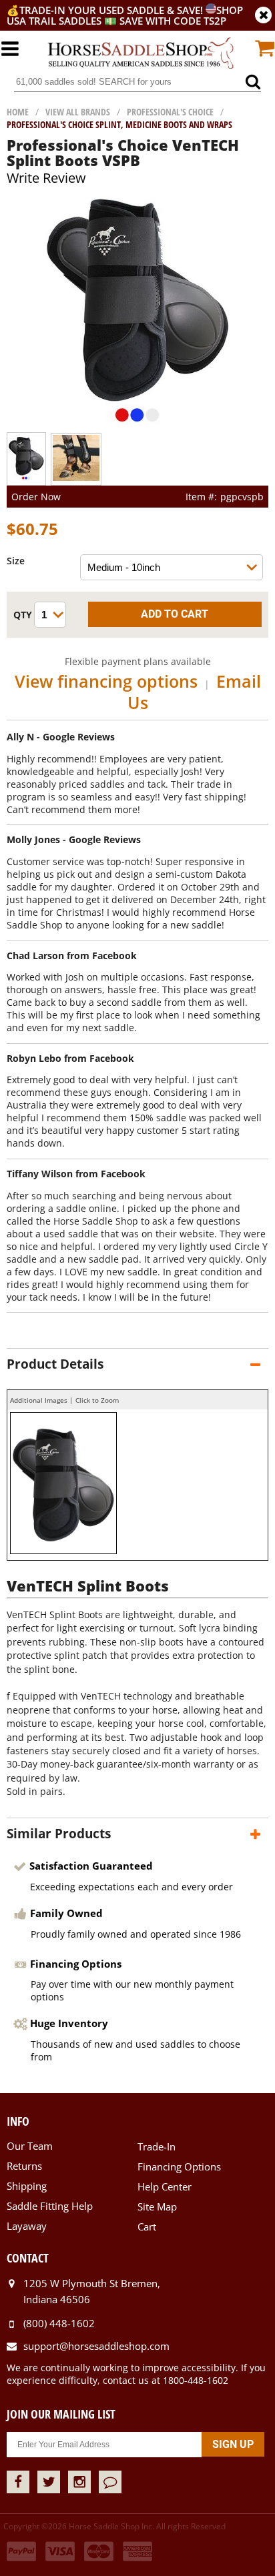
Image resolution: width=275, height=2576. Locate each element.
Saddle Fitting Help (50, 2206)
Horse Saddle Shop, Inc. (141, 54)
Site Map (157, 2206)
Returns (24, 2166)
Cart (147, 2226)
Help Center (165, 2186)
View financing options (106, 681)
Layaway (27, 2226)
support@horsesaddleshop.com (96, 2346)
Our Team (30, 2146)
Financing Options (179, 2166)
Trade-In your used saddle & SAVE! (112, 10)
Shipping (27, 2186)
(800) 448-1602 (59, 2323)
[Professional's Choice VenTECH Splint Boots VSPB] (138, 426)
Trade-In (157, 2146)
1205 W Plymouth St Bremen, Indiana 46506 (92, 2291)
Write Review (46, 178)
